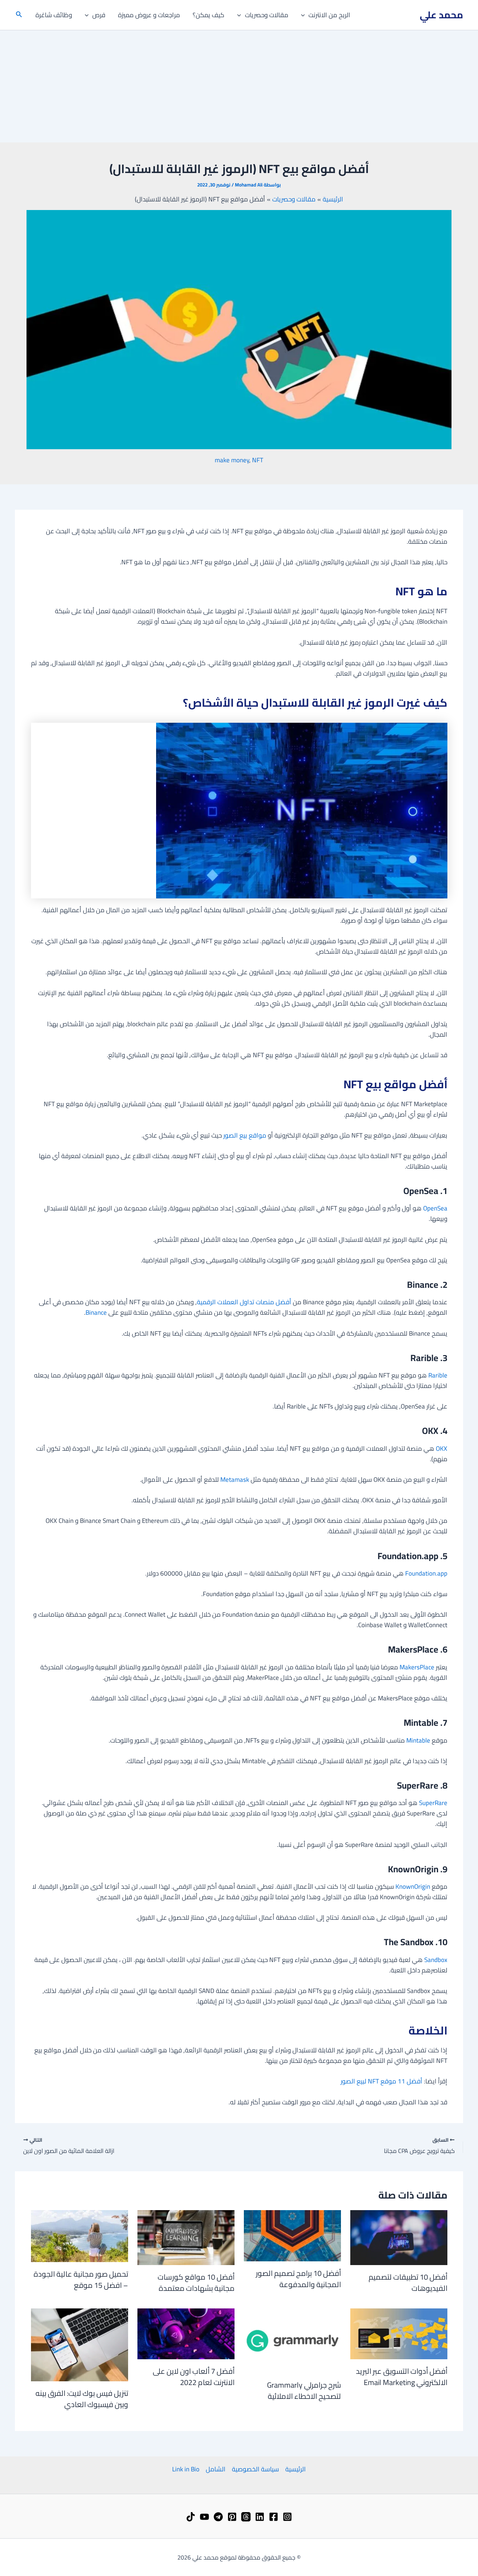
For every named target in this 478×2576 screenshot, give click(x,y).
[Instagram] (287, 2517)
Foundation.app (426, 1573)
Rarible (438, 1375)
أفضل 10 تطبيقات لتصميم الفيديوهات (408, 2282)
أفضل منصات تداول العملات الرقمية (244, 1302)
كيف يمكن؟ (209, 15)
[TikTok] (191, 2517)
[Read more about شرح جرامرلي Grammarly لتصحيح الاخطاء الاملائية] (292, 2340)
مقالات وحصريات (267, 15)
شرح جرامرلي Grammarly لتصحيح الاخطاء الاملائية (304, 2390)
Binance (96, 1312)
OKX (442, 1449)
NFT (258, 460)
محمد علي (441, 15)
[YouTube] (204, 2517)
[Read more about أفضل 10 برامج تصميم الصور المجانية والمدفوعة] (292, 2235)
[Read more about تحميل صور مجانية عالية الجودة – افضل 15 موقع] (80, 2236)
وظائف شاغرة (54, 15)
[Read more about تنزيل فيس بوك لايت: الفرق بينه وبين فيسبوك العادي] (80, 2344)
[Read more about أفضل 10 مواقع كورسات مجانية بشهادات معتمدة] (186, 2237)
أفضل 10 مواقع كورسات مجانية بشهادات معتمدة (196, 2282)
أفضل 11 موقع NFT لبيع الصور (381, 2081)
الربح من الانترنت (329, 15)
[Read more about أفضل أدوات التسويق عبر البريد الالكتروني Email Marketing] (399, 2333)
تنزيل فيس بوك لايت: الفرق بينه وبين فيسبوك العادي (82, 2399)
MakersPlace (417, 1667)
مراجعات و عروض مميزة (149, 15)
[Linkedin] (260, 2517)
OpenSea (435, 1208)
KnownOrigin (413, 1887)
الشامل (216, 2469)
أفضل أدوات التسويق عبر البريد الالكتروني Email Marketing (402, 2377)
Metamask (235, 1480)
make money (232, 460)
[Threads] (246, 2517)
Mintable (418, 1740)
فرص (99, 15)
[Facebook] (274, 2517)
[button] (305, 15)
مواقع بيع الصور (245, 1135)
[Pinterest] (232, 2517)
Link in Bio (186, 2469)
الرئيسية (296, 2469)
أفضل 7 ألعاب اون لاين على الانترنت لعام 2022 (194, 2377)
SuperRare (433, 1803)
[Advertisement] (239, 86)
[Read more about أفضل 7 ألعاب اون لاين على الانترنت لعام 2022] (186, 2333)
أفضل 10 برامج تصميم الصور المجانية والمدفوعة (298, 2279)
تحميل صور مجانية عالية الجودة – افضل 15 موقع (81, 2279)
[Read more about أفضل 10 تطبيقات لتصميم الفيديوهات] (399, 2237)
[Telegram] (218, 2517)
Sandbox (436, 1960)
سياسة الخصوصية (255, 2469)
